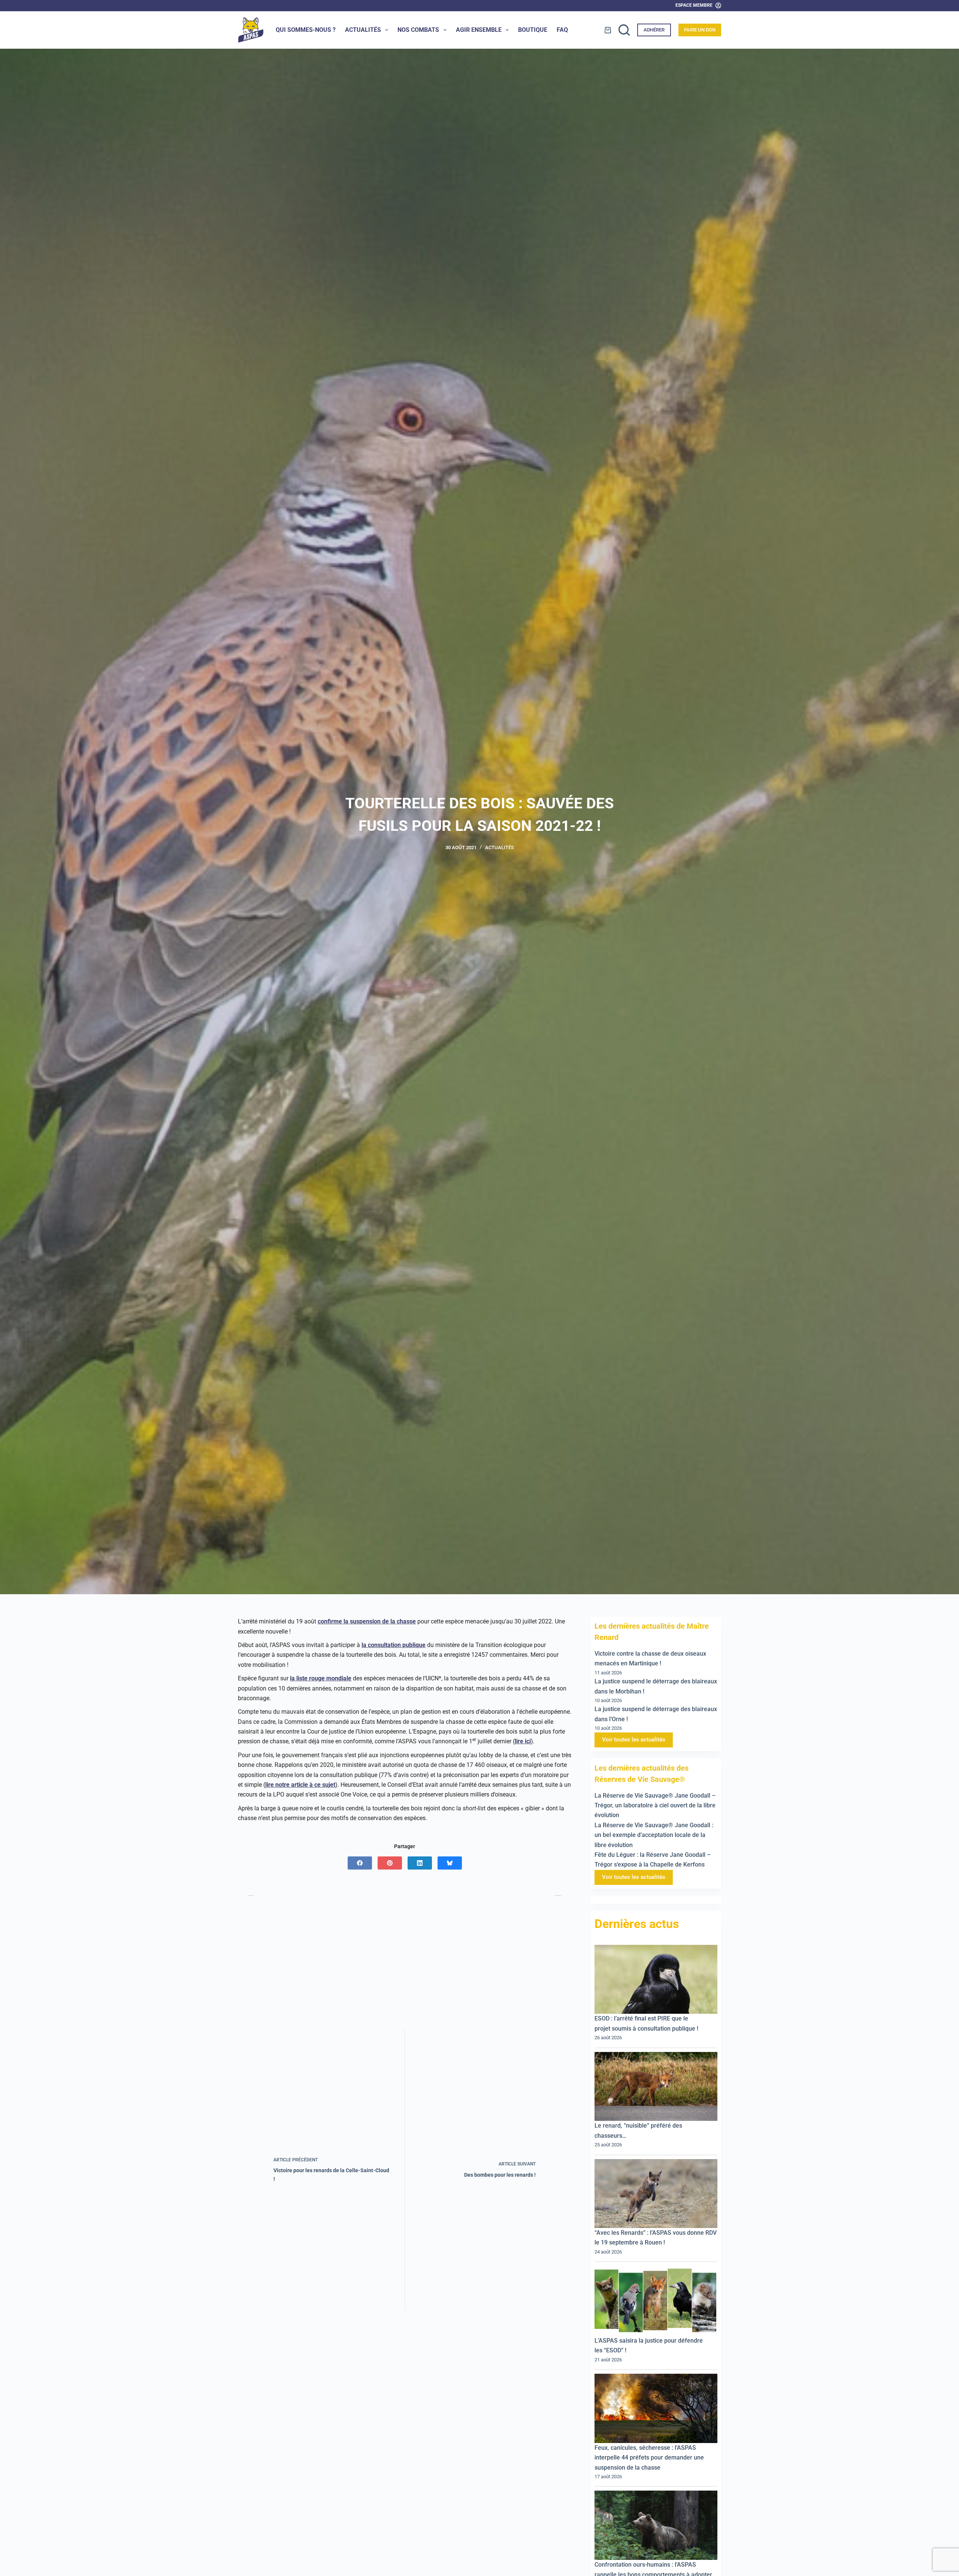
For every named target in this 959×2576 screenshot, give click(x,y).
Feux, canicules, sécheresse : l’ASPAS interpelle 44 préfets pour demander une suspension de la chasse (649, 2458)
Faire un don (700, 30)
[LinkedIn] (420, 1863)
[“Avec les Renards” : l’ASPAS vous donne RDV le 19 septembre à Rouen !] (656, 2194)
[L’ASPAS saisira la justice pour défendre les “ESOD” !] (656, 2301)
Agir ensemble (479, 30)
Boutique (533, 30)
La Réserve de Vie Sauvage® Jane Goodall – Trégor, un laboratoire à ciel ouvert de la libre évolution (655, 1805)
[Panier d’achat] (608, 30)
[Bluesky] (450, 1863)
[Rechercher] (624, 30)
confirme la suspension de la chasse (367, 1621)
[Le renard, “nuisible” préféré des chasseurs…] (656, 2087)
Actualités (363, 30)
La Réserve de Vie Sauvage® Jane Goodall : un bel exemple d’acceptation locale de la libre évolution (654, 1835)
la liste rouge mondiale (321, 1678)
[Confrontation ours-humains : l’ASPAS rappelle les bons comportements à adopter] (656, 2526)
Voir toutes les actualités (634, 1740)
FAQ (562, 30)
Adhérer (654, 30)
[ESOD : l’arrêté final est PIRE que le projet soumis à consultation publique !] (656, 1979)
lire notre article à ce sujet (300, 1785)
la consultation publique (394, 1645)
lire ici (523, 1741)
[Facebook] (360, 1863)
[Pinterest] (390, 1863)
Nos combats (418, 30)
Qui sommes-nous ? (306, 30)
